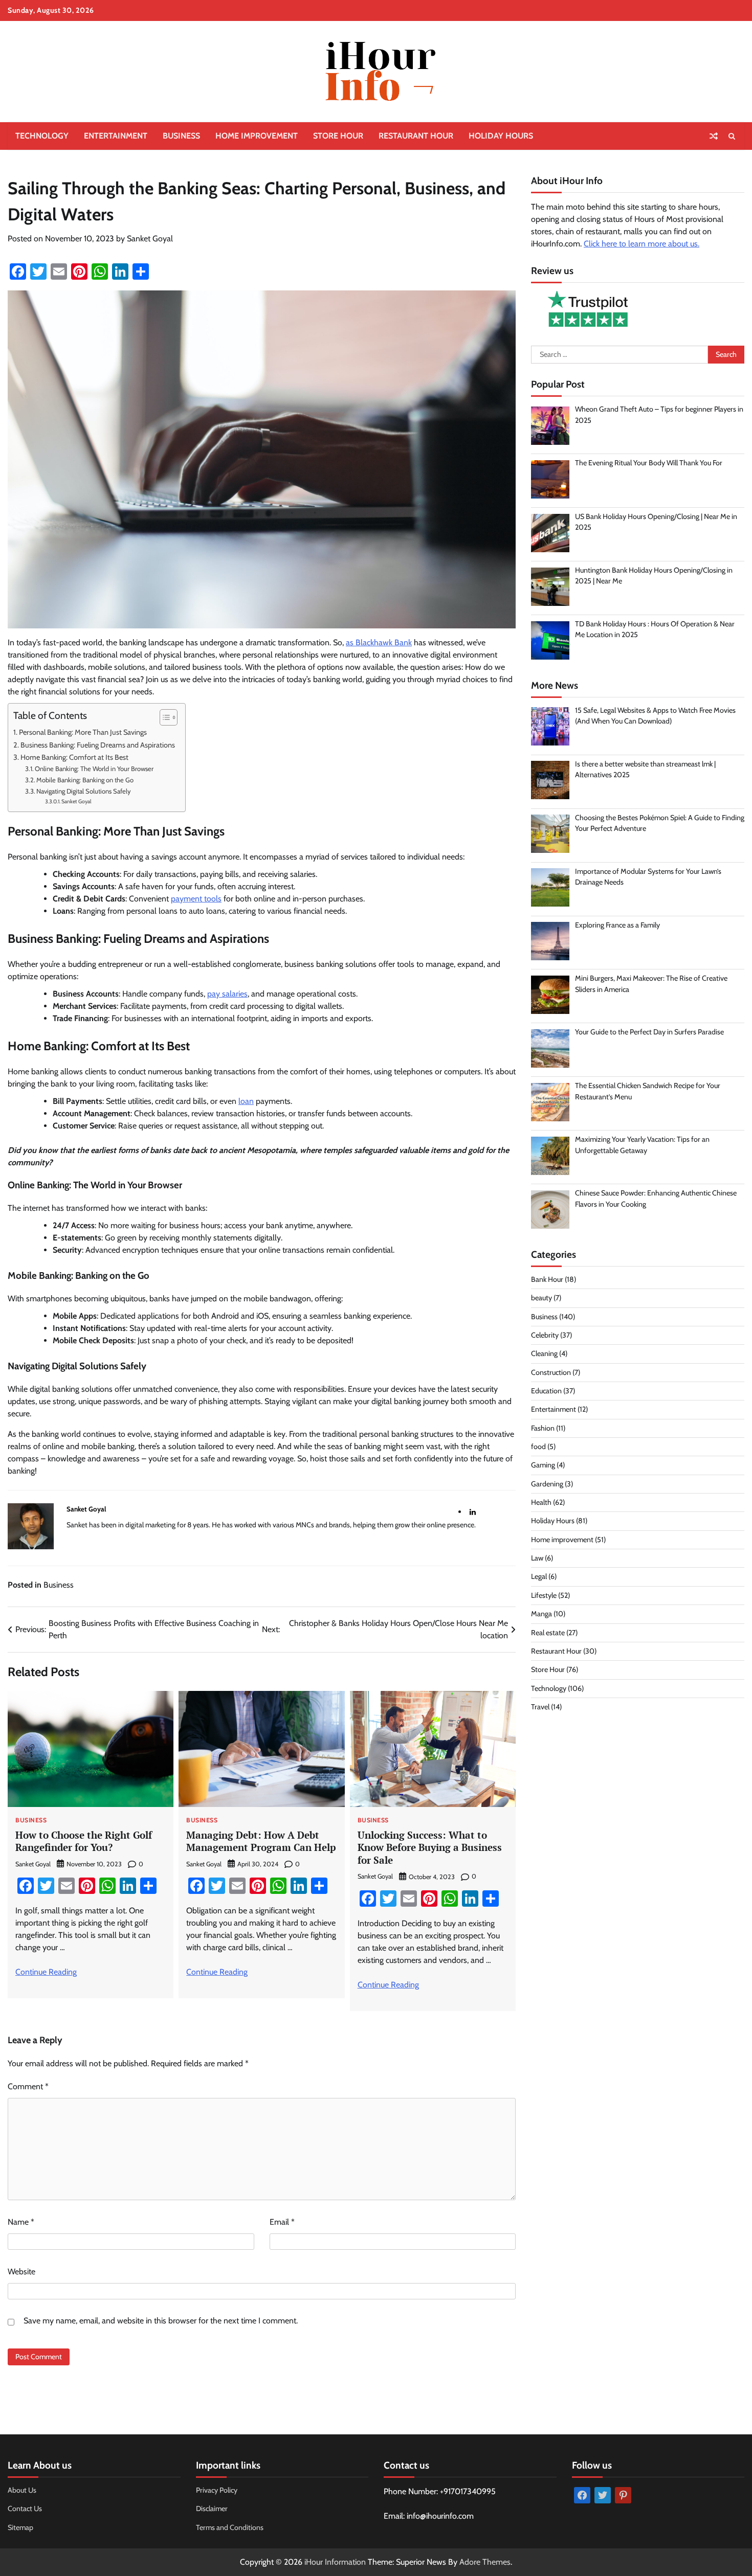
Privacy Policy (217, 2490)
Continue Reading (46, 1972)
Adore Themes (485, 2562)
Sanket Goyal (150, 239)
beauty (541, 1298)
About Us (22, 2490)
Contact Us (25, 2509)
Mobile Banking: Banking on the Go (85, 780)
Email (282, 2222)
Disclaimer (212, 2509)
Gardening (547, 1484)
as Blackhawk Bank (379, 642)
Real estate (548, 1633)
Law (537, 1558)
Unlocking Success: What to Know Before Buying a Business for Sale (430, 1848)
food (538, 1447)
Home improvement (257, 136)
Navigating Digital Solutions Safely (84, 791)
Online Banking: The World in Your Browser (94, 769)
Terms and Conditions (230, 2527)
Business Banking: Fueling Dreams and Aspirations (98, 745)
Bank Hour (547, 1279)
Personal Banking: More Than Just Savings (83, 732)
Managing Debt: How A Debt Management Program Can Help (261, 1841)
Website (21, 2272)
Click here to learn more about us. (642, 244)
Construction (551, 1372)
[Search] (732, 136)
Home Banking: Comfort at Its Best (74, 757)
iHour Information (335, 2562)
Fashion (543, 1428)
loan (246, 1101)
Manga (541, 1614)
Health (541, 1502)
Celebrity (545, 1335)
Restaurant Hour (416, 136)
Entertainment (116, 136)
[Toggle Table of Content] (163, 717)
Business (181, 136)
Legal (539, 1577)
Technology (42, 136)
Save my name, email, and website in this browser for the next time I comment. (161, 2321)
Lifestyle (544, 1595)
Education (546, 1391)
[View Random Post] (714, 136)
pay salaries (227, 994)
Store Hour (338, 136)
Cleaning (544, 1354)
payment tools (196, 899)
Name (21, 2222)
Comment (28, 2086)
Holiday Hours (501, 136)
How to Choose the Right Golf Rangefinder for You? (84, 1841)
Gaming (543, 1465)
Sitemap (20, 2527)
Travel (540, 1707)
